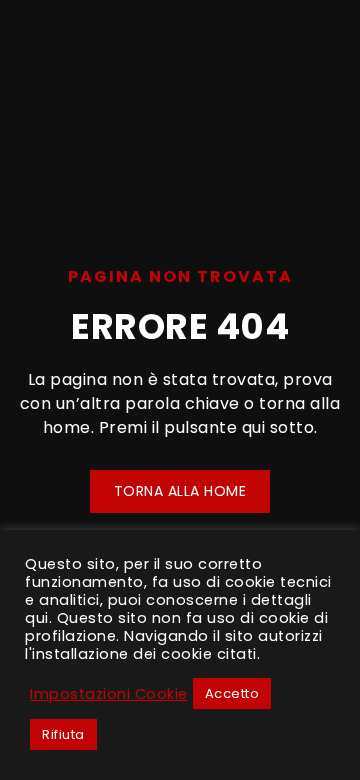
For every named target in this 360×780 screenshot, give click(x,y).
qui (37, 618)
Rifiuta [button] (63, 734)
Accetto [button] (232, 693)
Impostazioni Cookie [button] (109, 694)
